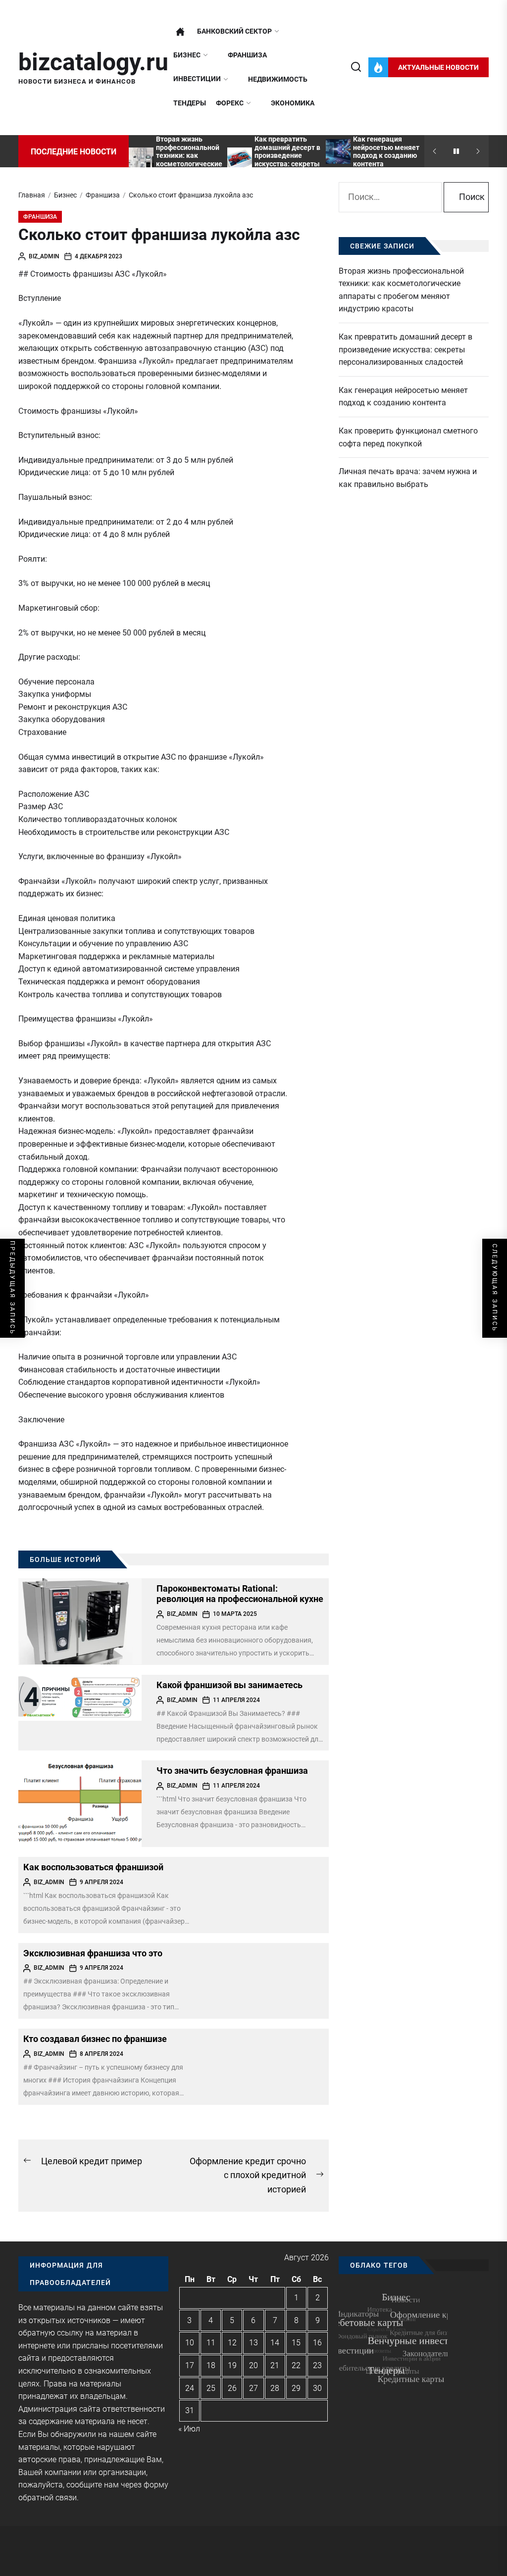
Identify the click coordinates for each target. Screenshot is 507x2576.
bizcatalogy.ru (93, 62)
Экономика (293, 103)
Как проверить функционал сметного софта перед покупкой (408, 437)
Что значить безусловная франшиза (232, 1771)
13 (253, 2343)
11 (211, 2343)
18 (211, 2365)
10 (190, 2343)
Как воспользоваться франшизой (93, 1867)
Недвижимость (278, 79)
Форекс (230, 103)
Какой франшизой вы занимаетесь (229, 1685)
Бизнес (187, 55)
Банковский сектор (234, 31)
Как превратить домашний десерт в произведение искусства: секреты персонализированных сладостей (288, 160)
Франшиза (247, 55)
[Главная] (180, 32)
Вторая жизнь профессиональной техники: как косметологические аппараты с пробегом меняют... (189, 160)
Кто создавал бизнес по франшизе (95, 2039)
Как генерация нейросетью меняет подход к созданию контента (386, 151)
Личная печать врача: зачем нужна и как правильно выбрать (408, 478)
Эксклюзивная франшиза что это (93, 1953)
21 (275, 2365)
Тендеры (190, 103)
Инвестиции (197, 79)
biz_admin (44, 256)
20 (253, 2365)
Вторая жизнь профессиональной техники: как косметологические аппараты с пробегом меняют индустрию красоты (401, 290)
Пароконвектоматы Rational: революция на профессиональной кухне (240, 1594)
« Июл (189, 2429)
